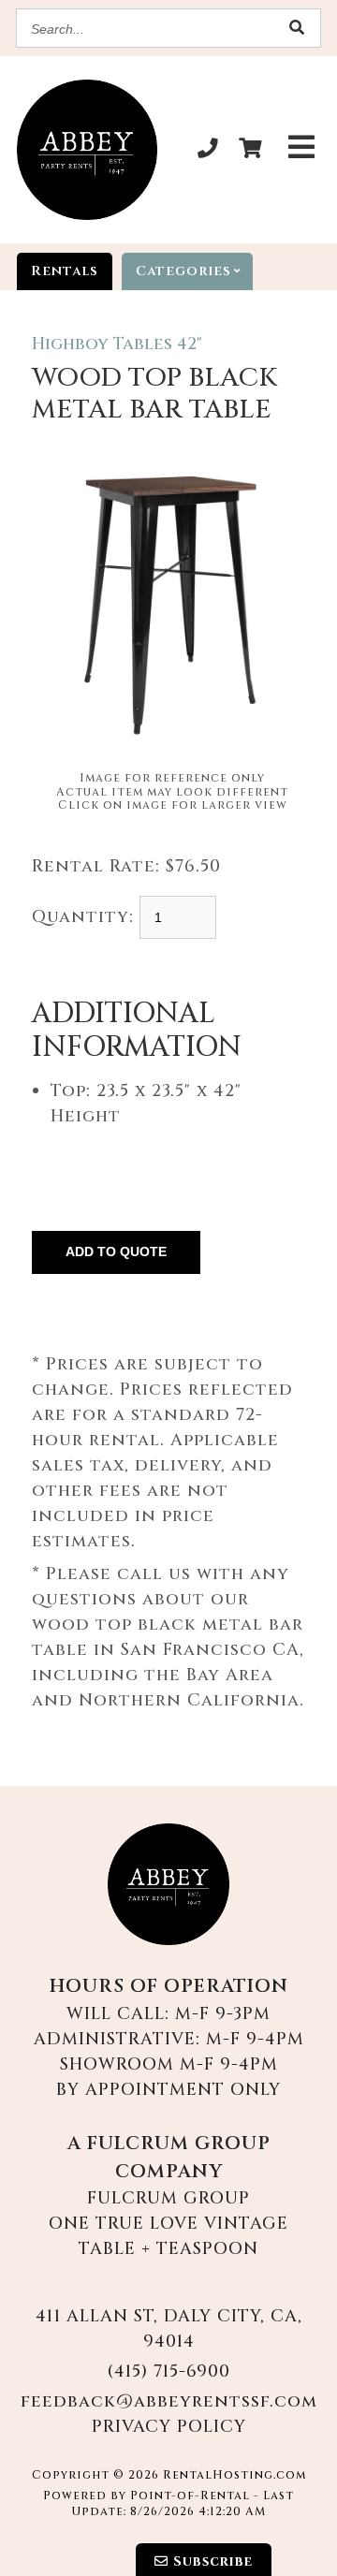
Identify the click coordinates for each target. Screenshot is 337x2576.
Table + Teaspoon (168, 2249)
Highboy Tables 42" (117, 344)
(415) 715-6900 (168, 2371)
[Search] (297, 29)
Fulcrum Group (168, 2198)
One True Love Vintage (168, 2224)
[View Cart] (250, 150)
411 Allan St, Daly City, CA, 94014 (169, 2329)
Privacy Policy (169, 2427)
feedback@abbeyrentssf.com (169, 2401)
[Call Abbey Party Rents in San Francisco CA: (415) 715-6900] (208, 150)
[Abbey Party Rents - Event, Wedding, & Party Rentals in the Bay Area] (87, 150)
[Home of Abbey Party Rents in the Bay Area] (168, 1884)
